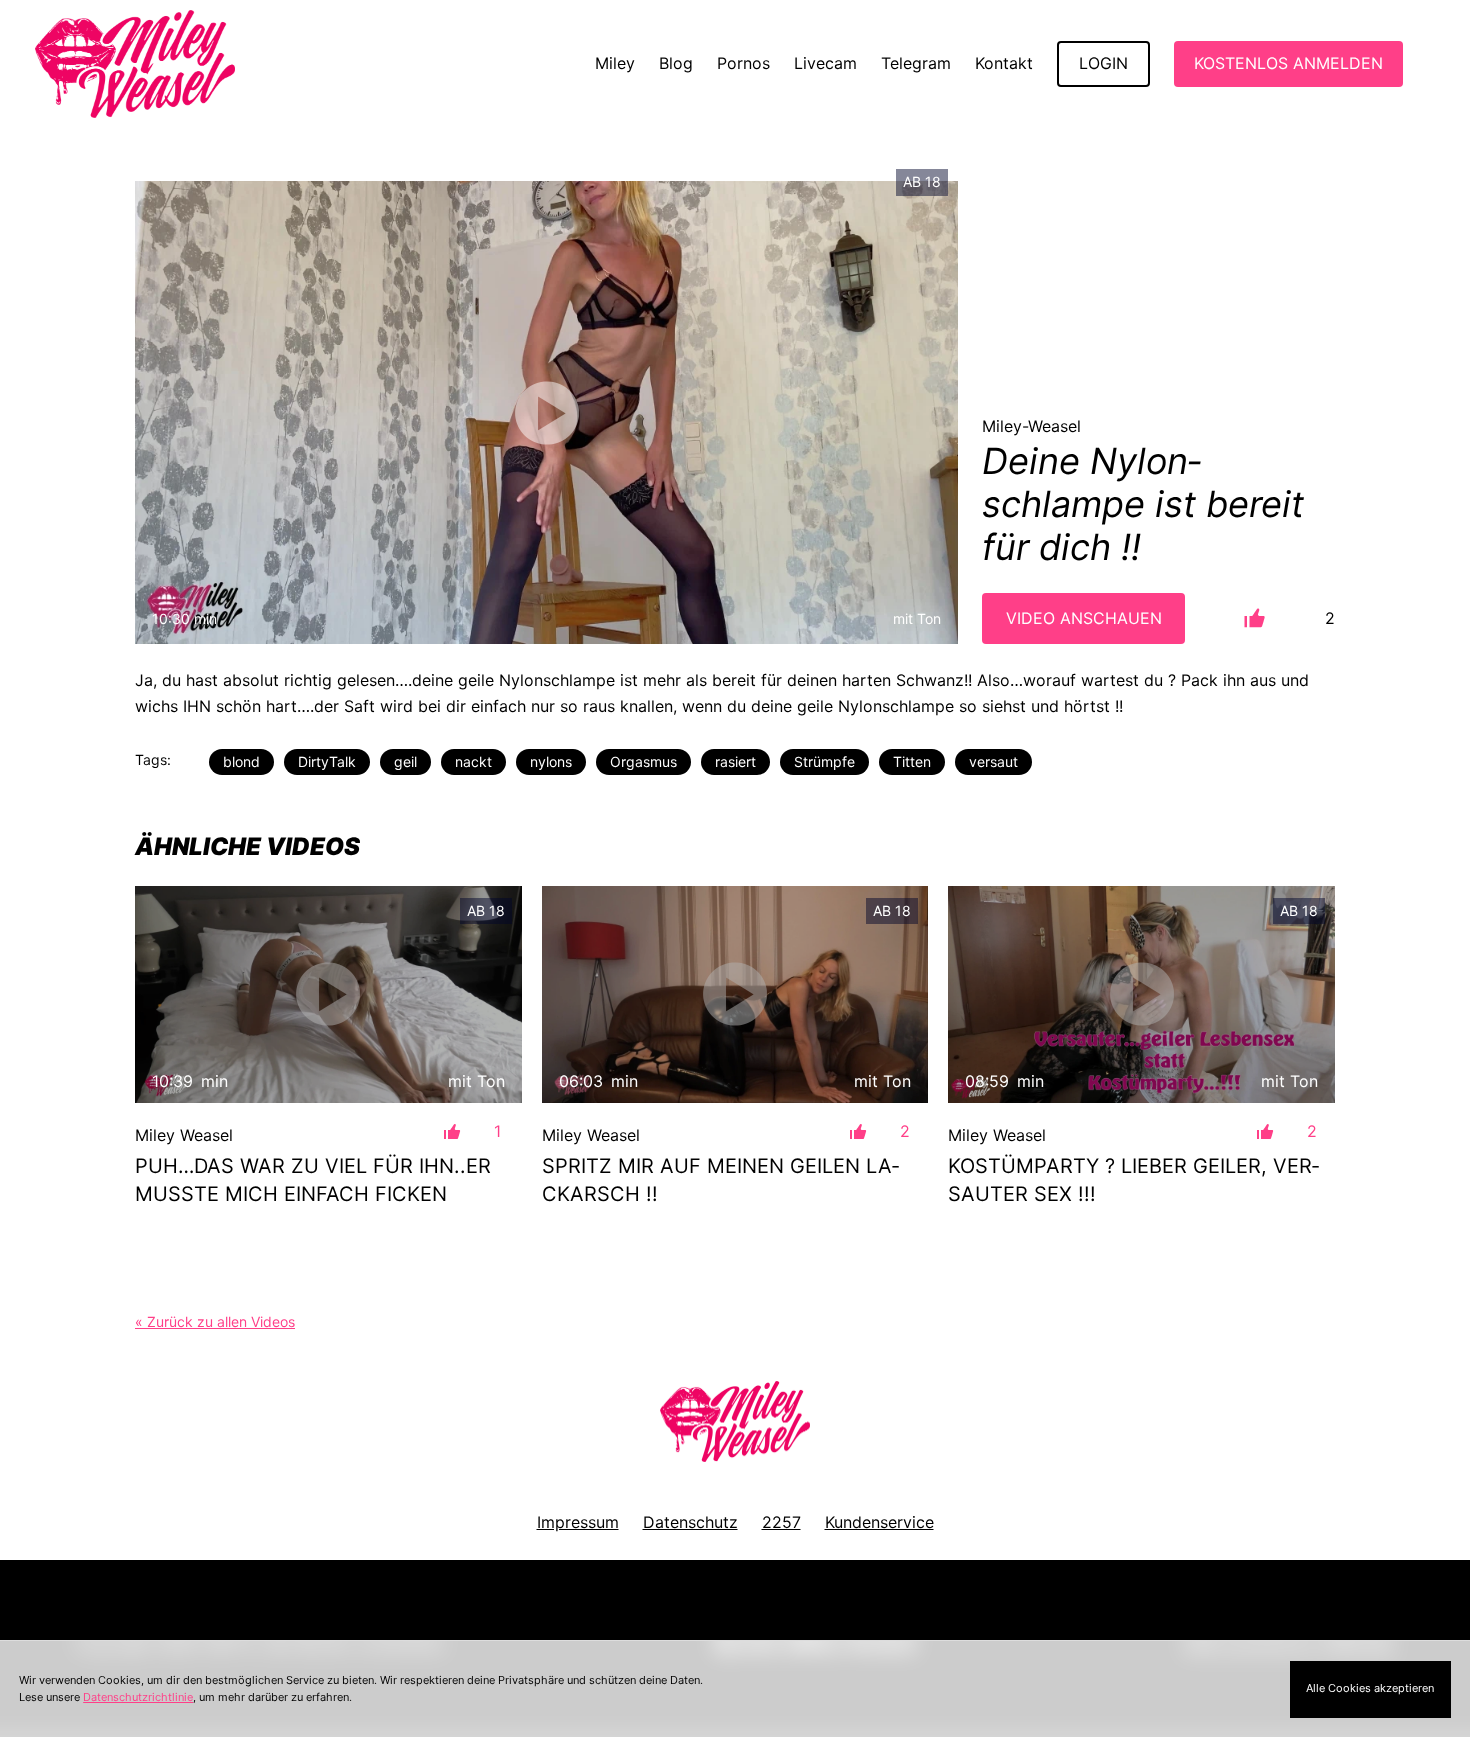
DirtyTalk (327, 761)
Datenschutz (690, 1522)
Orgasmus (643, 761)
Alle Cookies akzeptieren (1370, 1688)
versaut (993, 761)
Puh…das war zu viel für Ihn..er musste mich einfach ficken (313, 1180)
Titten (912, 761)
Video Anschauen (1084, 618)
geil (405, 761)
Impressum (578, 1522)
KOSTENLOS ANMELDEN (1288, 63)
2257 (781, 1522)
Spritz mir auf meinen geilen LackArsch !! (720, 1180)
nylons (551, 761)
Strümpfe (824, 761)
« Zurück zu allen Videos (215, 1321)
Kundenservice (879, 1522)
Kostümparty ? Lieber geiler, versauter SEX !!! (1133, 1180)
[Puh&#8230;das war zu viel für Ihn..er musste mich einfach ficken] (328, 994)
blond (241, 761)
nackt (473, 761)
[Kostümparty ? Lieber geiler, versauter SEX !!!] (1141, 994)
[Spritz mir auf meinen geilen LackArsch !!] (735, 994)
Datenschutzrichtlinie (138, 1697)
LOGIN (1103, 63)
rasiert (735, 761)
